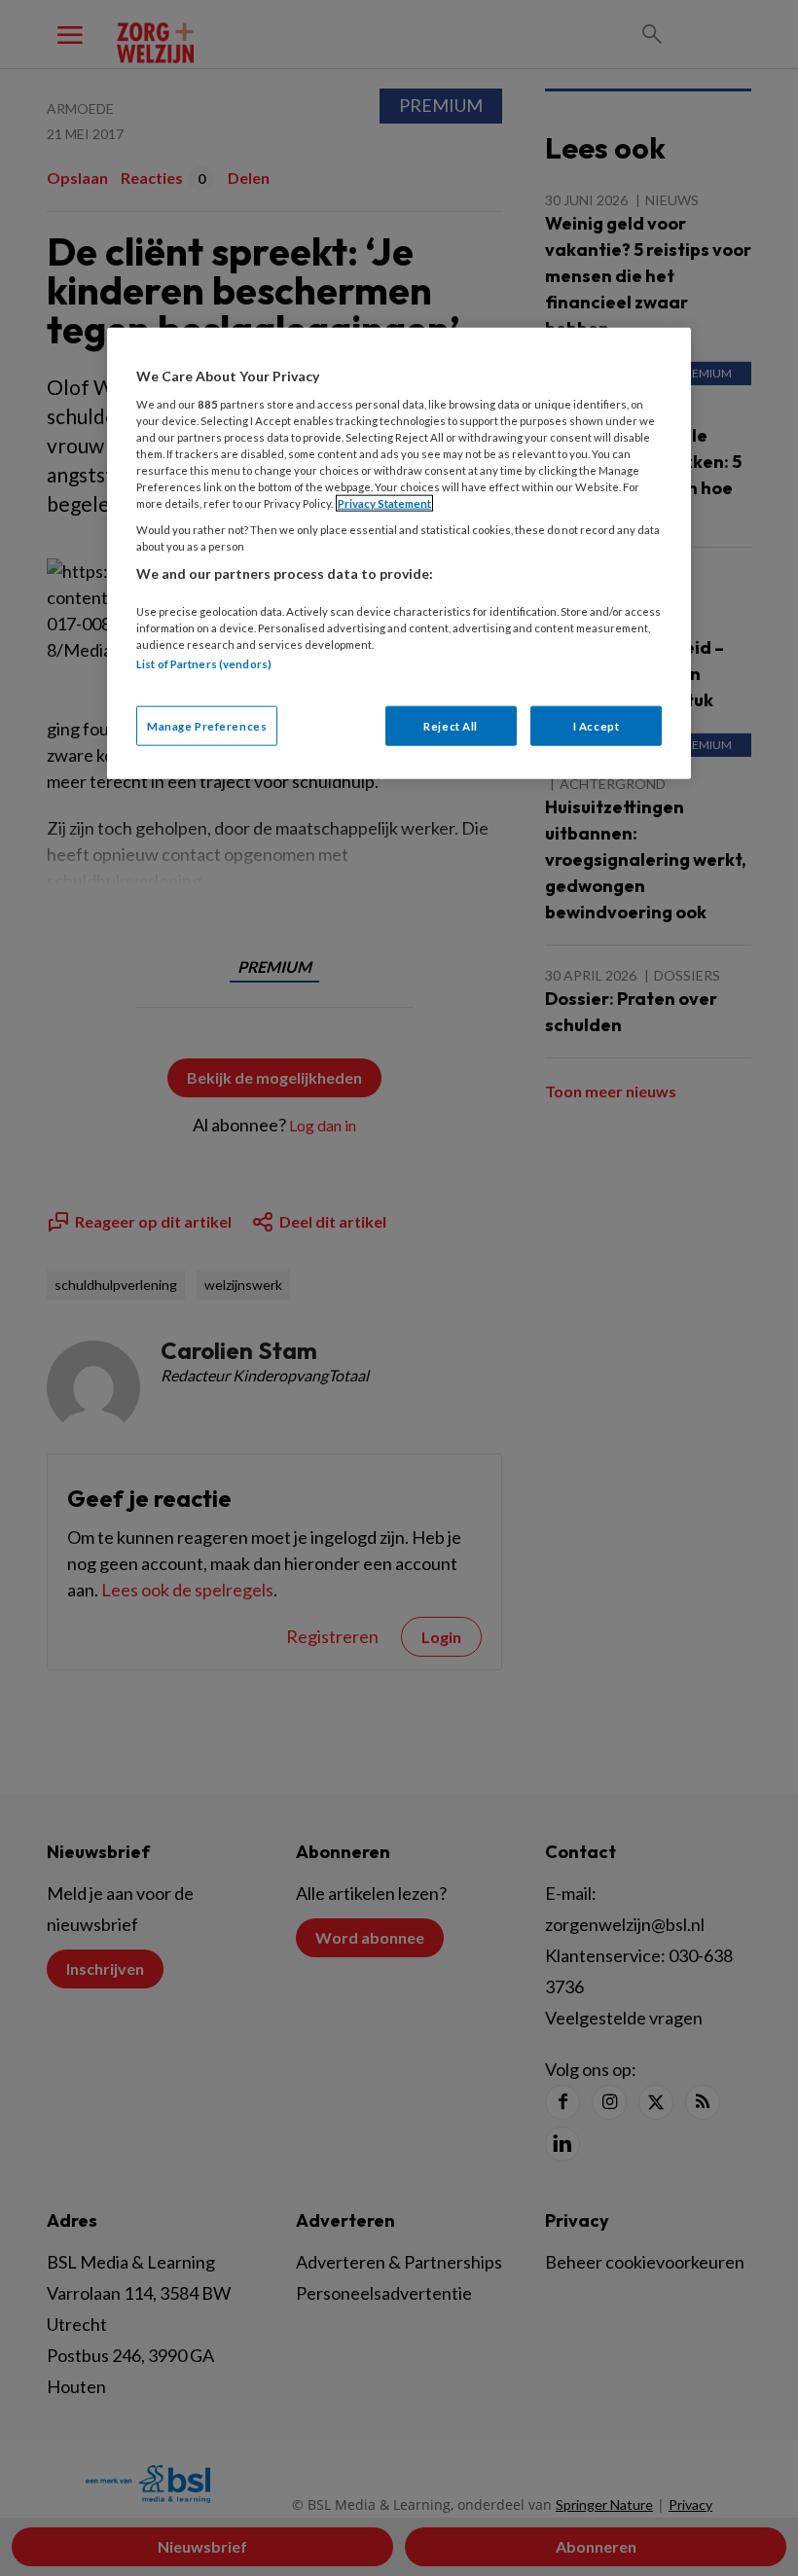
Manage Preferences (207, 725)
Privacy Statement (384, 503)
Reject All (451, 725)
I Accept (597, 725)
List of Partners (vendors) (204, 664)
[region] (399, 554)
